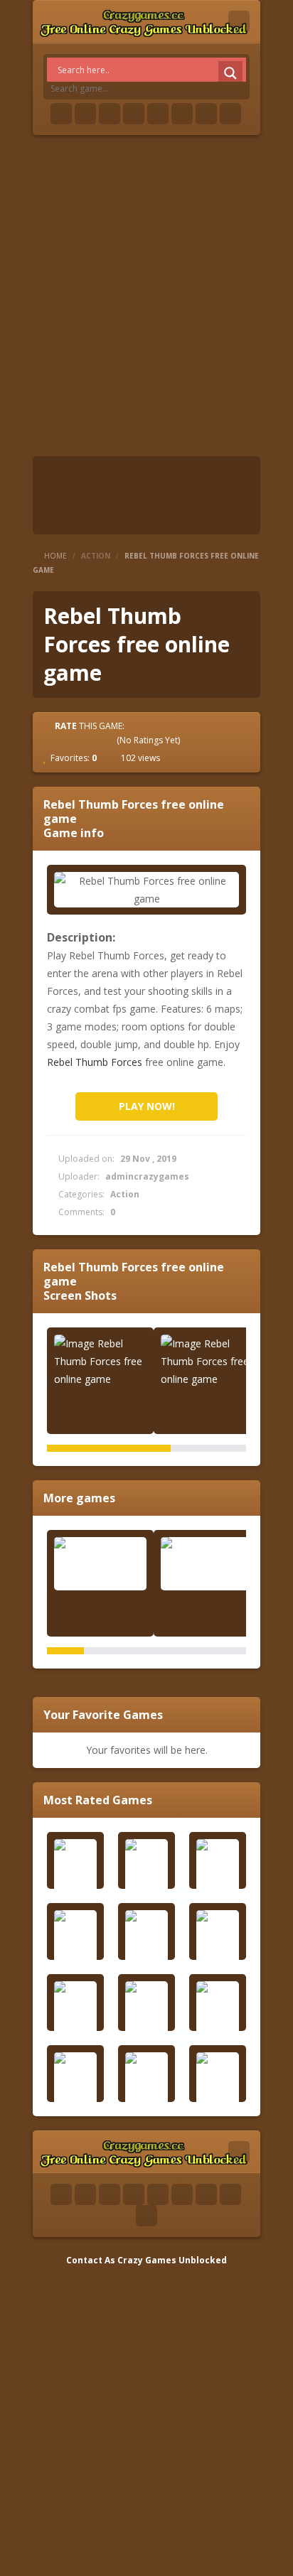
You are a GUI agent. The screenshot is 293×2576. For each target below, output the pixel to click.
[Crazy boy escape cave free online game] (100, 1564)
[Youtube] (134, 114)
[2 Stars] (70, 740)
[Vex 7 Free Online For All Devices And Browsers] (207, 1564)
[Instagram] (182, 114)
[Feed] (206, 114)
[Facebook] (61, 114)
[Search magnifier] (230, 73)
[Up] (146, 2216)
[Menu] (239, 21)
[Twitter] (85, 114)
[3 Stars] (82, 740)
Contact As (91, 2260)
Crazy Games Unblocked (172, 2260)
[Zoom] (100, 1361)
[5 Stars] (108, 740)
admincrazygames (147, 1176)
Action (96, 556)
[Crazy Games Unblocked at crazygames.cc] (143, 21)
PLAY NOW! (147, 1106)
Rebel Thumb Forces (95, 1062)
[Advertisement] (146, 296)
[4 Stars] (95, 740)
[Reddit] (158, 114)
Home (55, 556)
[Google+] (110, 114)
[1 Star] (57, 740)
